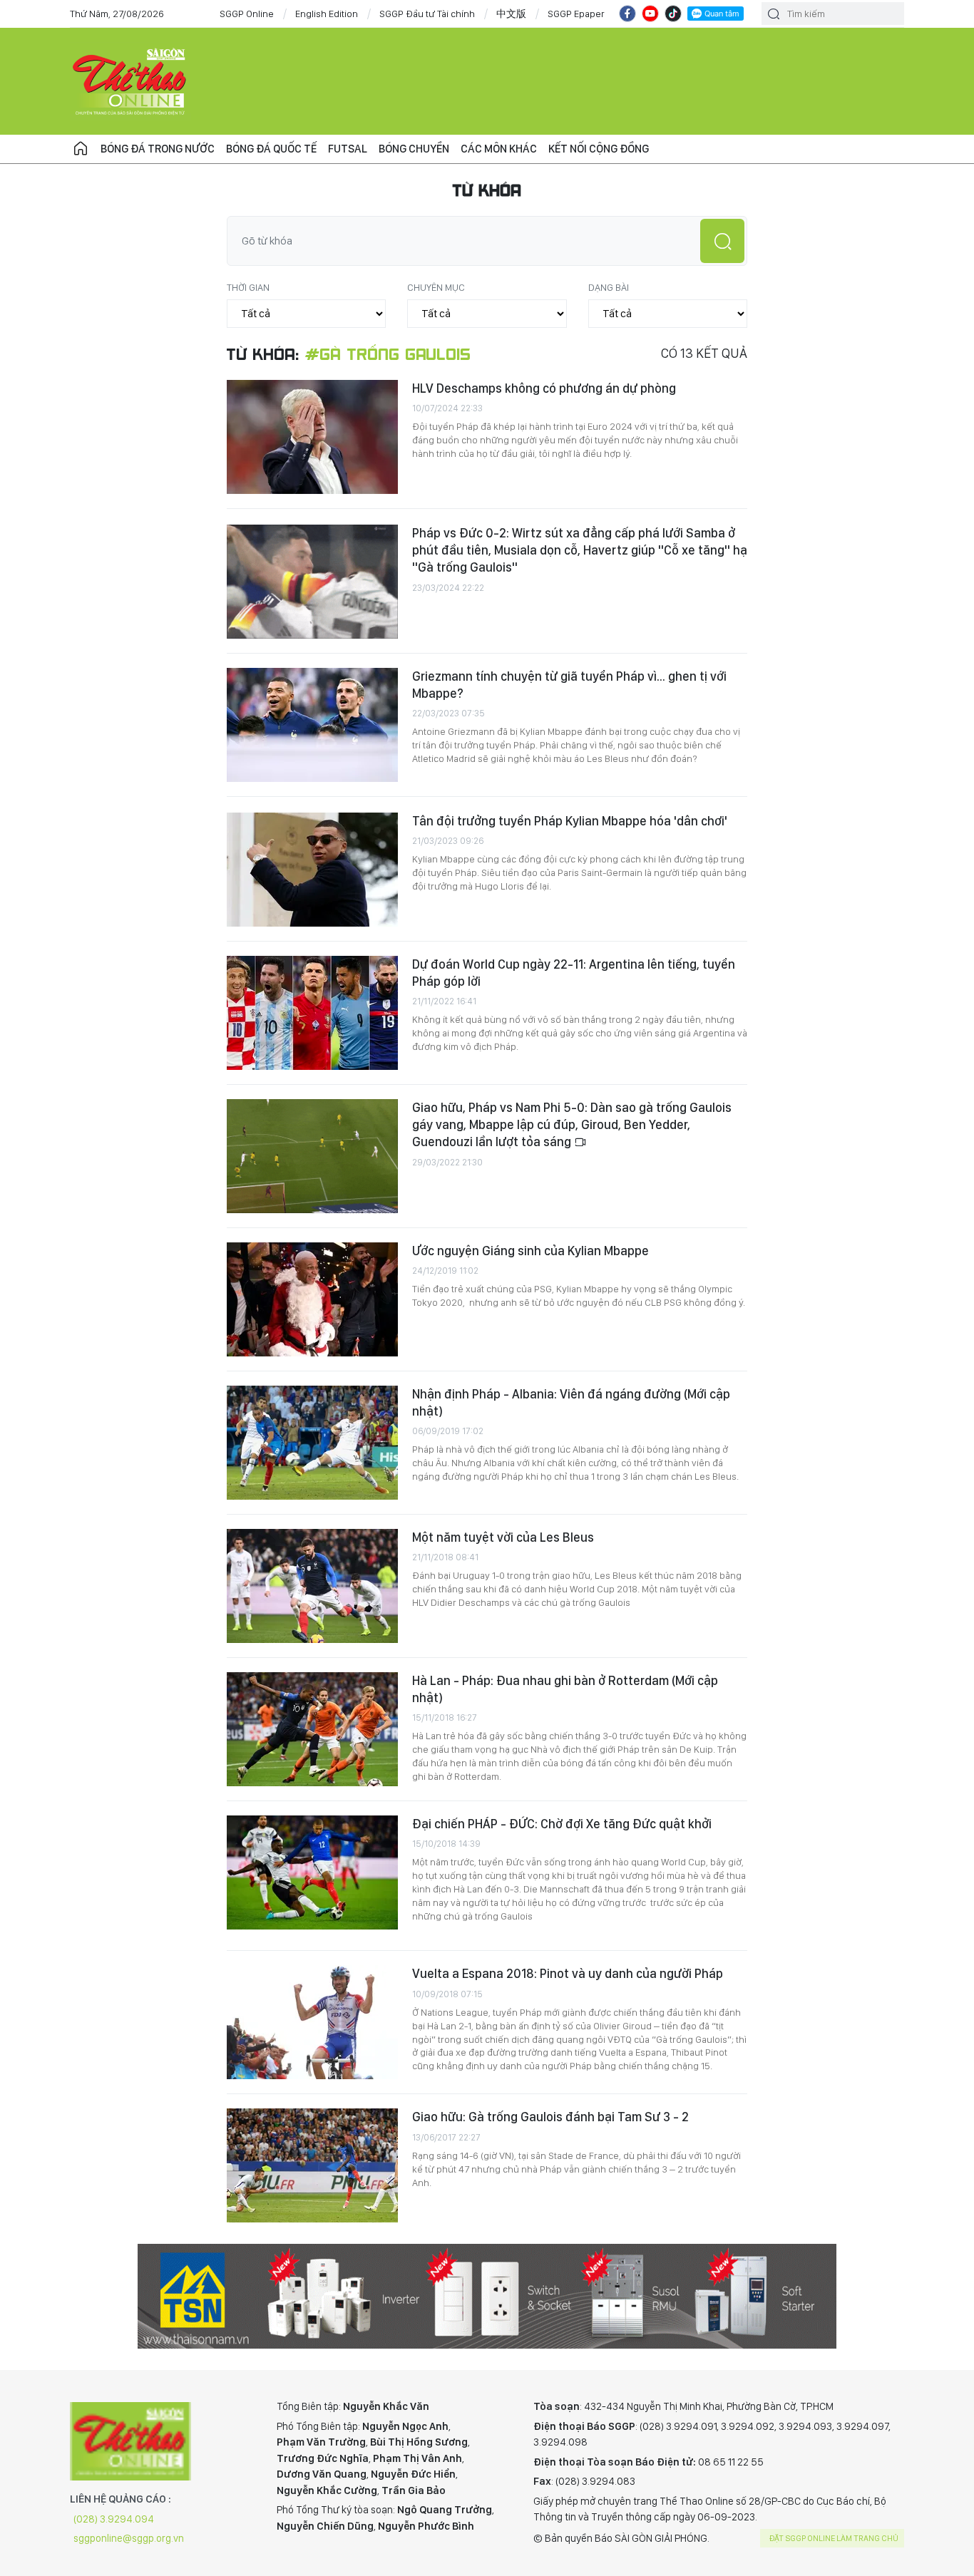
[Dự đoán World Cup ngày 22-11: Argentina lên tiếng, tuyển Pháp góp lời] (312, 1013)
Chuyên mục (436, 287)
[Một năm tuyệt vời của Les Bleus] (312, 1586)
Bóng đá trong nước (158, 149)
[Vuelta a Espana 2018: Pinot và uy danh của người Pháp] (312, 2022)
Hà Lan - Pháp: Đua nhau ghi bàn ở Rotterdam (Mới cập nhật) (565, 1689)
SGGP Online (247, 14)
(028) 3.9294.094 (114, 2519)
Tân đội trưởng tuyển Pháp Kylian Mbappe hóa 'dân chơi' (570, 821)
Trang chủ (81, 149)
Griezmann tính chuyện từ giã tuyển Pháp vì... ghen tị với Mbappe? (569, 685)
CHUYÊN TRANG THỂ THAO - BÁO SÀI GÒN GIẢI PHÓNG (130, 81)
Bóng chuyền (414, 149)
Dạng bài (609, 287)
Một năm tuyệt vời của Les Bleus (503, 1537)
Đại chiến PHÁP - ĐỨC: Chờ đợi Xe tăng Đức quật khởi (562, 1824)
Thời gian (248, 287)
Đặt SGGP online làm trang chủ (834, 2538)
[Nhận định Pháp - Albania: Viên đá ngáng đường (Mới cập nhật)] (312, 1443)
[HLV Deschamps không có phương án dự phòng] (312, 437)
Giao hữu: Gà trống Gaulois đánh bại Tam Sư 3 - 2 (550, 2117)
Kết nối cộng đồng (599, 149)
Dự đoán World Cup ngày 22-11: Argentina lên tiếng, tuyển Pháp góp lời (574, 973)
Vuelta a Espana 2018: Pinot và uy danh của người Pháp (568, 1973)
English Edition (327, 14)
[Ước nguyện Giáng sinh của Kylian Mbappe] (312, 1299)
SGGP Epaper (576, 14)
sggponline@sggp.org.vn (129, 2538)
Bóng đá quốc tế (271, 149)
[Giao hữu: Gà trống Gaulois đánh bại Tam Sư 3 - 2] (312, 2165)
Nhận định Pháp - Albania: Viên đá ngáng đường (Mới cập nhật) (571, 1402)
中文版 (511, 14)
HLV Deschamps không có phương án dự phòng (544, 388)
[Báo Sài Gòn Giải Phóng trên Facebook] (627, 14)
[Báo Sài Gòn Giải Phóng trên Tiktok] (673, 14)
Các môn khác (499, 149)
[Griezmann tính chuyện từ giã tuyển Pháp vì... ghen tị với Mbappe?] (312, 725)
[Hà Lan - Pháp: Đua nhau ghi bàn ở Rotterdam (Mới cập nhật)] (312, 1729)
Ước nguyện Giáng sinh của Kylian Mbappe (530, 1251)
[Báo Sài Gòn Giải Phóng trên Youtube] (650, 14)
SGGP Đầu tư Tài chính (427, 14)
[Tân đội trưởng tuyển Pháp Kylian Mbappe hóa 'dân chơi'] (312, 870)
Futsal (348, 149)
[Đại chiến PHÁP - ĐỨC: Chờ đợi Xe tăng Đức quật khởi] (312, 1872)
